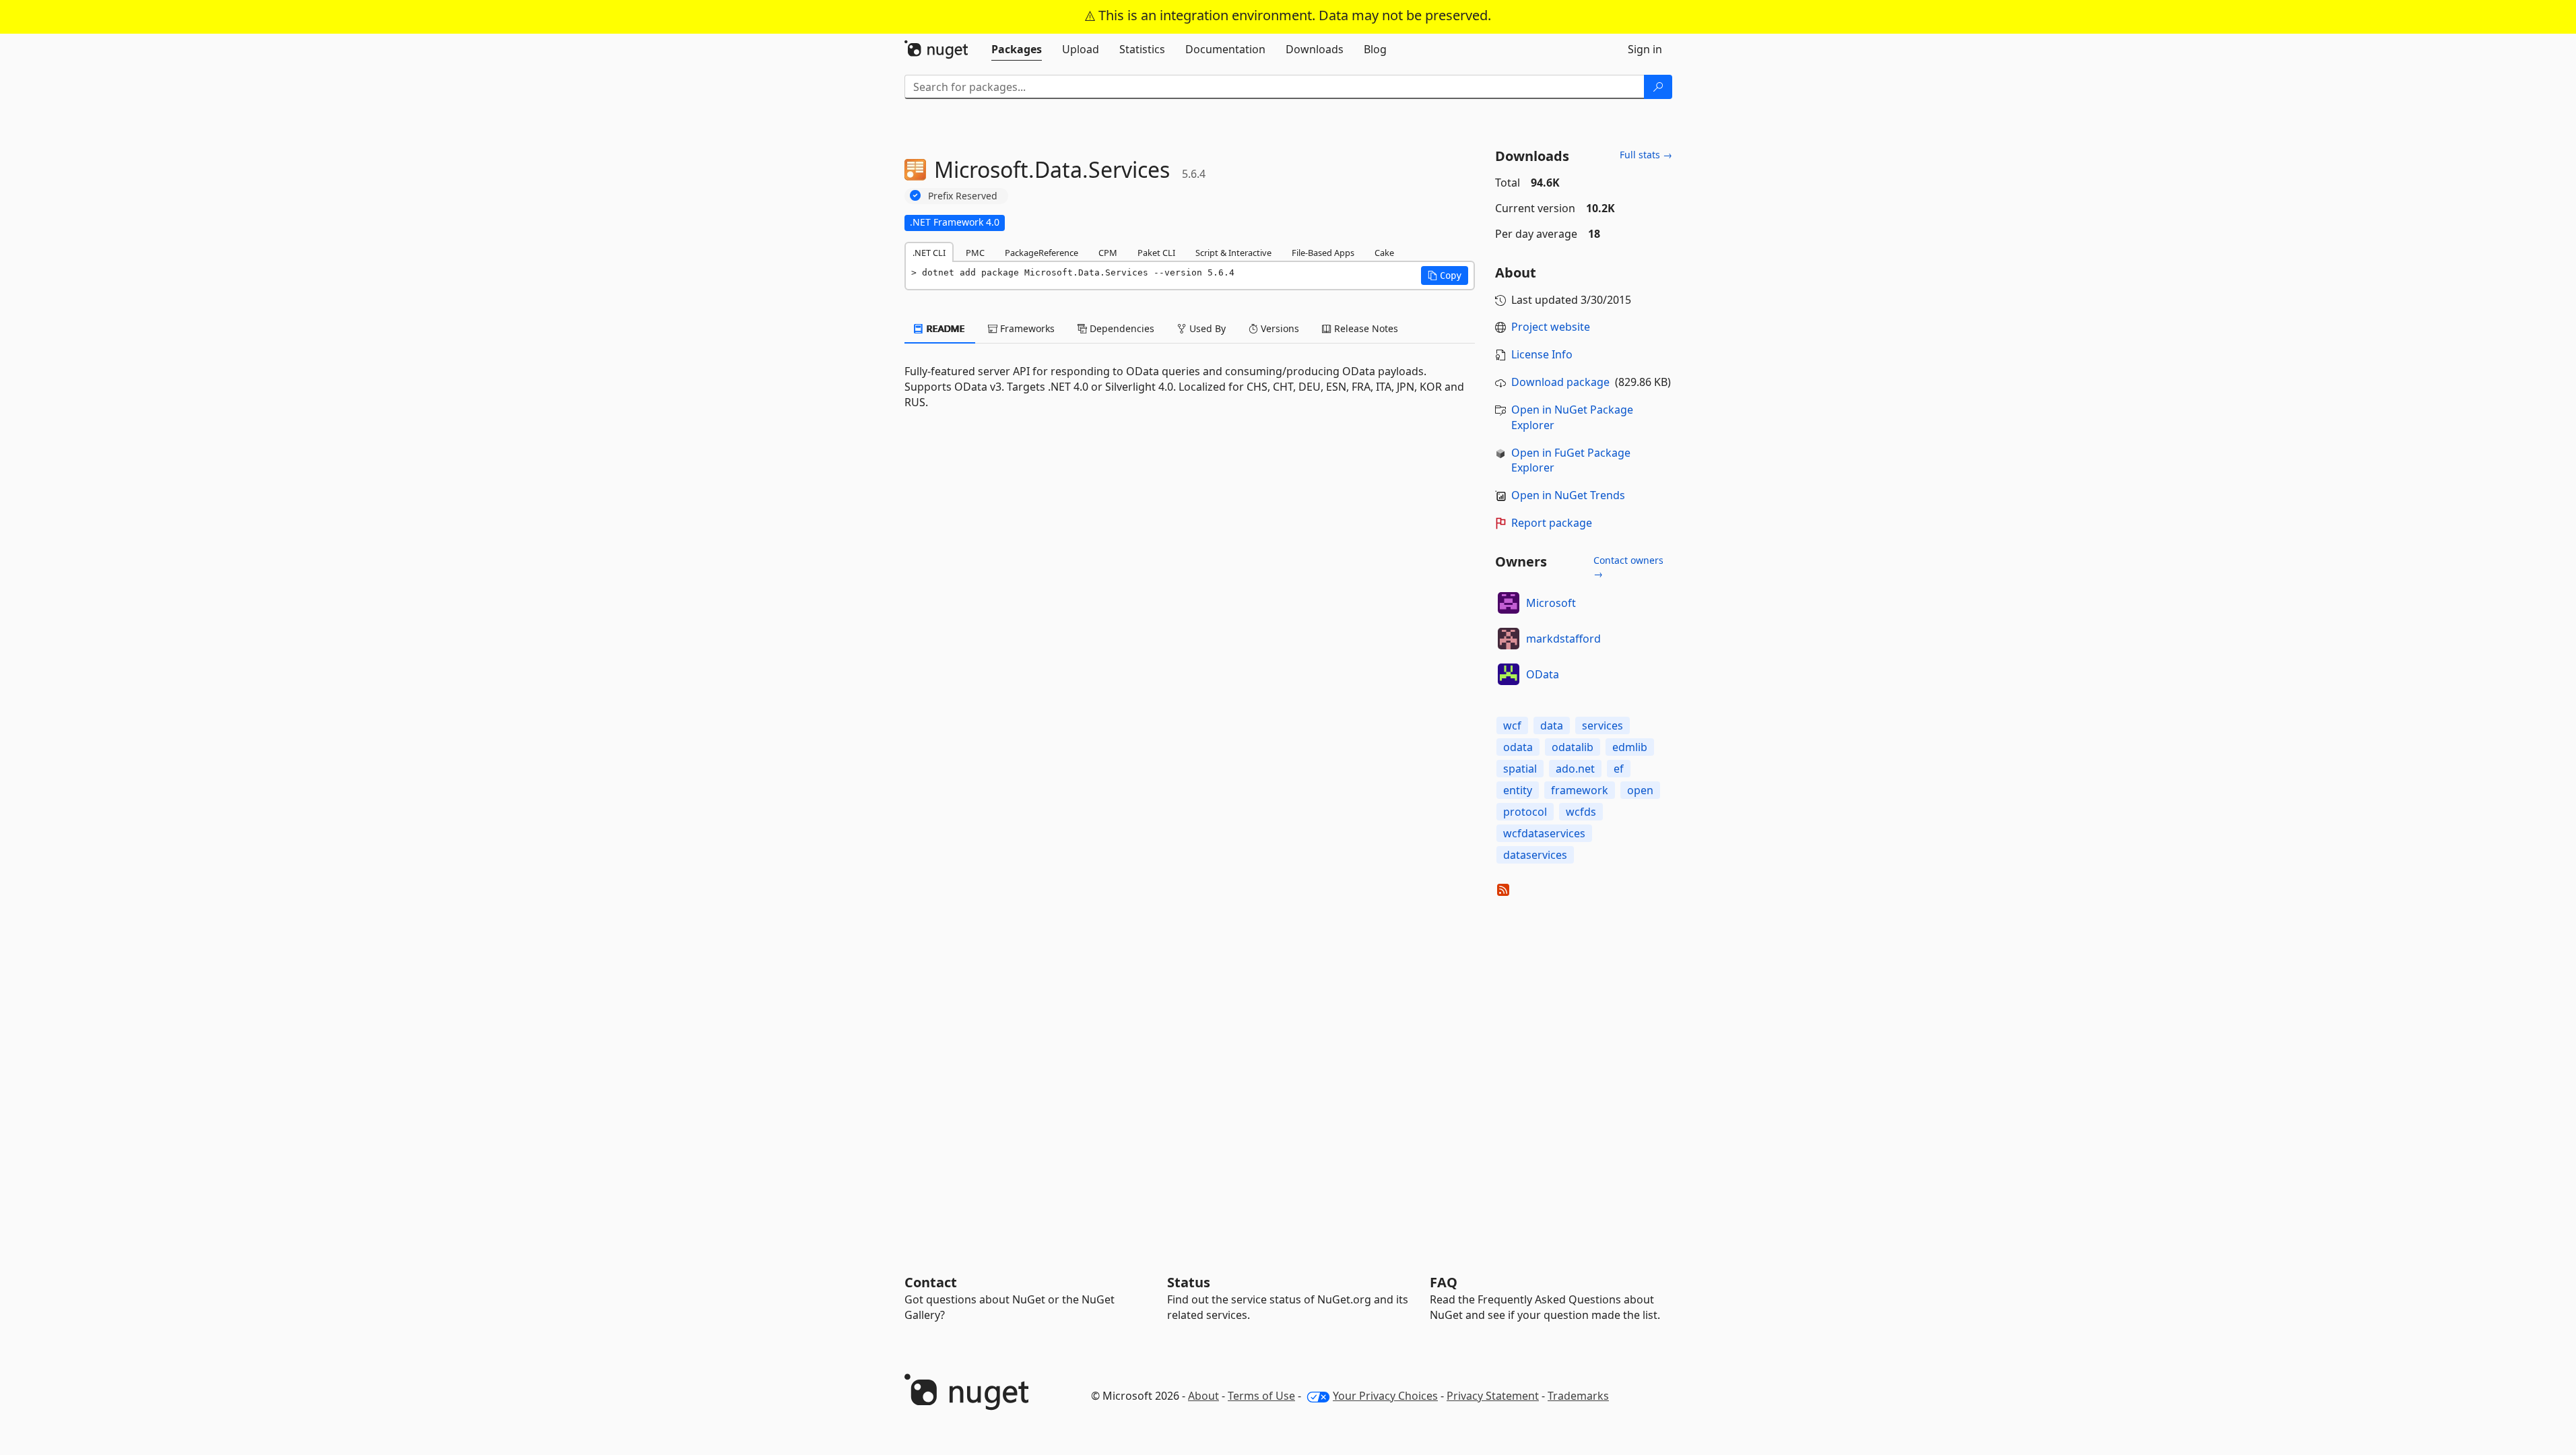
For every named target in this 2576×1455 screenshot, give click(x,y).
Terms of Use (1261, 1396)
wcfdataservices (1544, 833)
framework (1580, 790)
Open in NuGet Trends (1568, 495)
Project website (1551, 327)
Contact (931, 1282)
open (1640, 790)
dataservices (1535, 855)
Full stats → (1646, 155)
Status (1189, 1282)
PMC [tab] (975, 253)
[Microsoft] (1509, 603)
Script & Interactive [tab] (1233, 253)
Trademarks (1578, 1396)
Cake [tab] (1384, 253)
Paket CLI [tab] (1156, 253)
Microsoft (1551, 603)
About (1203, 1396)
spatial (1520, 769)
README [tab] (945, 328)
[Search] (1658, 87)
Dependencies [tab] (1121, 328)
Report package (1552, 523)
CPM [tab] (1108, 253)
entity (1518, 790)
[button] (1445, 276)
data (1552, 725)
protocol (1525, 812)
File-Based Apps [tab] (1323, 253)
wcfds (1581, 812)
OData (1543, 674)
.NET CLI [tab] (929, 253)
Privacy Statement (1493, 1396)
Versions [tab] (1279, 328)
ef (1619, 769)
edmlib (1630, 747)
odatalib (1573, 747)
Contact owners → (1628, 567)
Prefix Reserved (963, 196)
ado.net (1575, 769)
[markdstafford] (1509, 639)
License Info (1542, 354)
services (1603, 725)
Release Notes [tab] (1365, 328)
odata (1518, 747)
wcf (1512, 725)
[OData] (1509, 674)
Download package (1560, 382)
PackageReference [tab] (1042, 253)
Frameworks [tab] (1026, 328)
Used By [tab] (1206, 328)
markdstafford (1563, 639)
